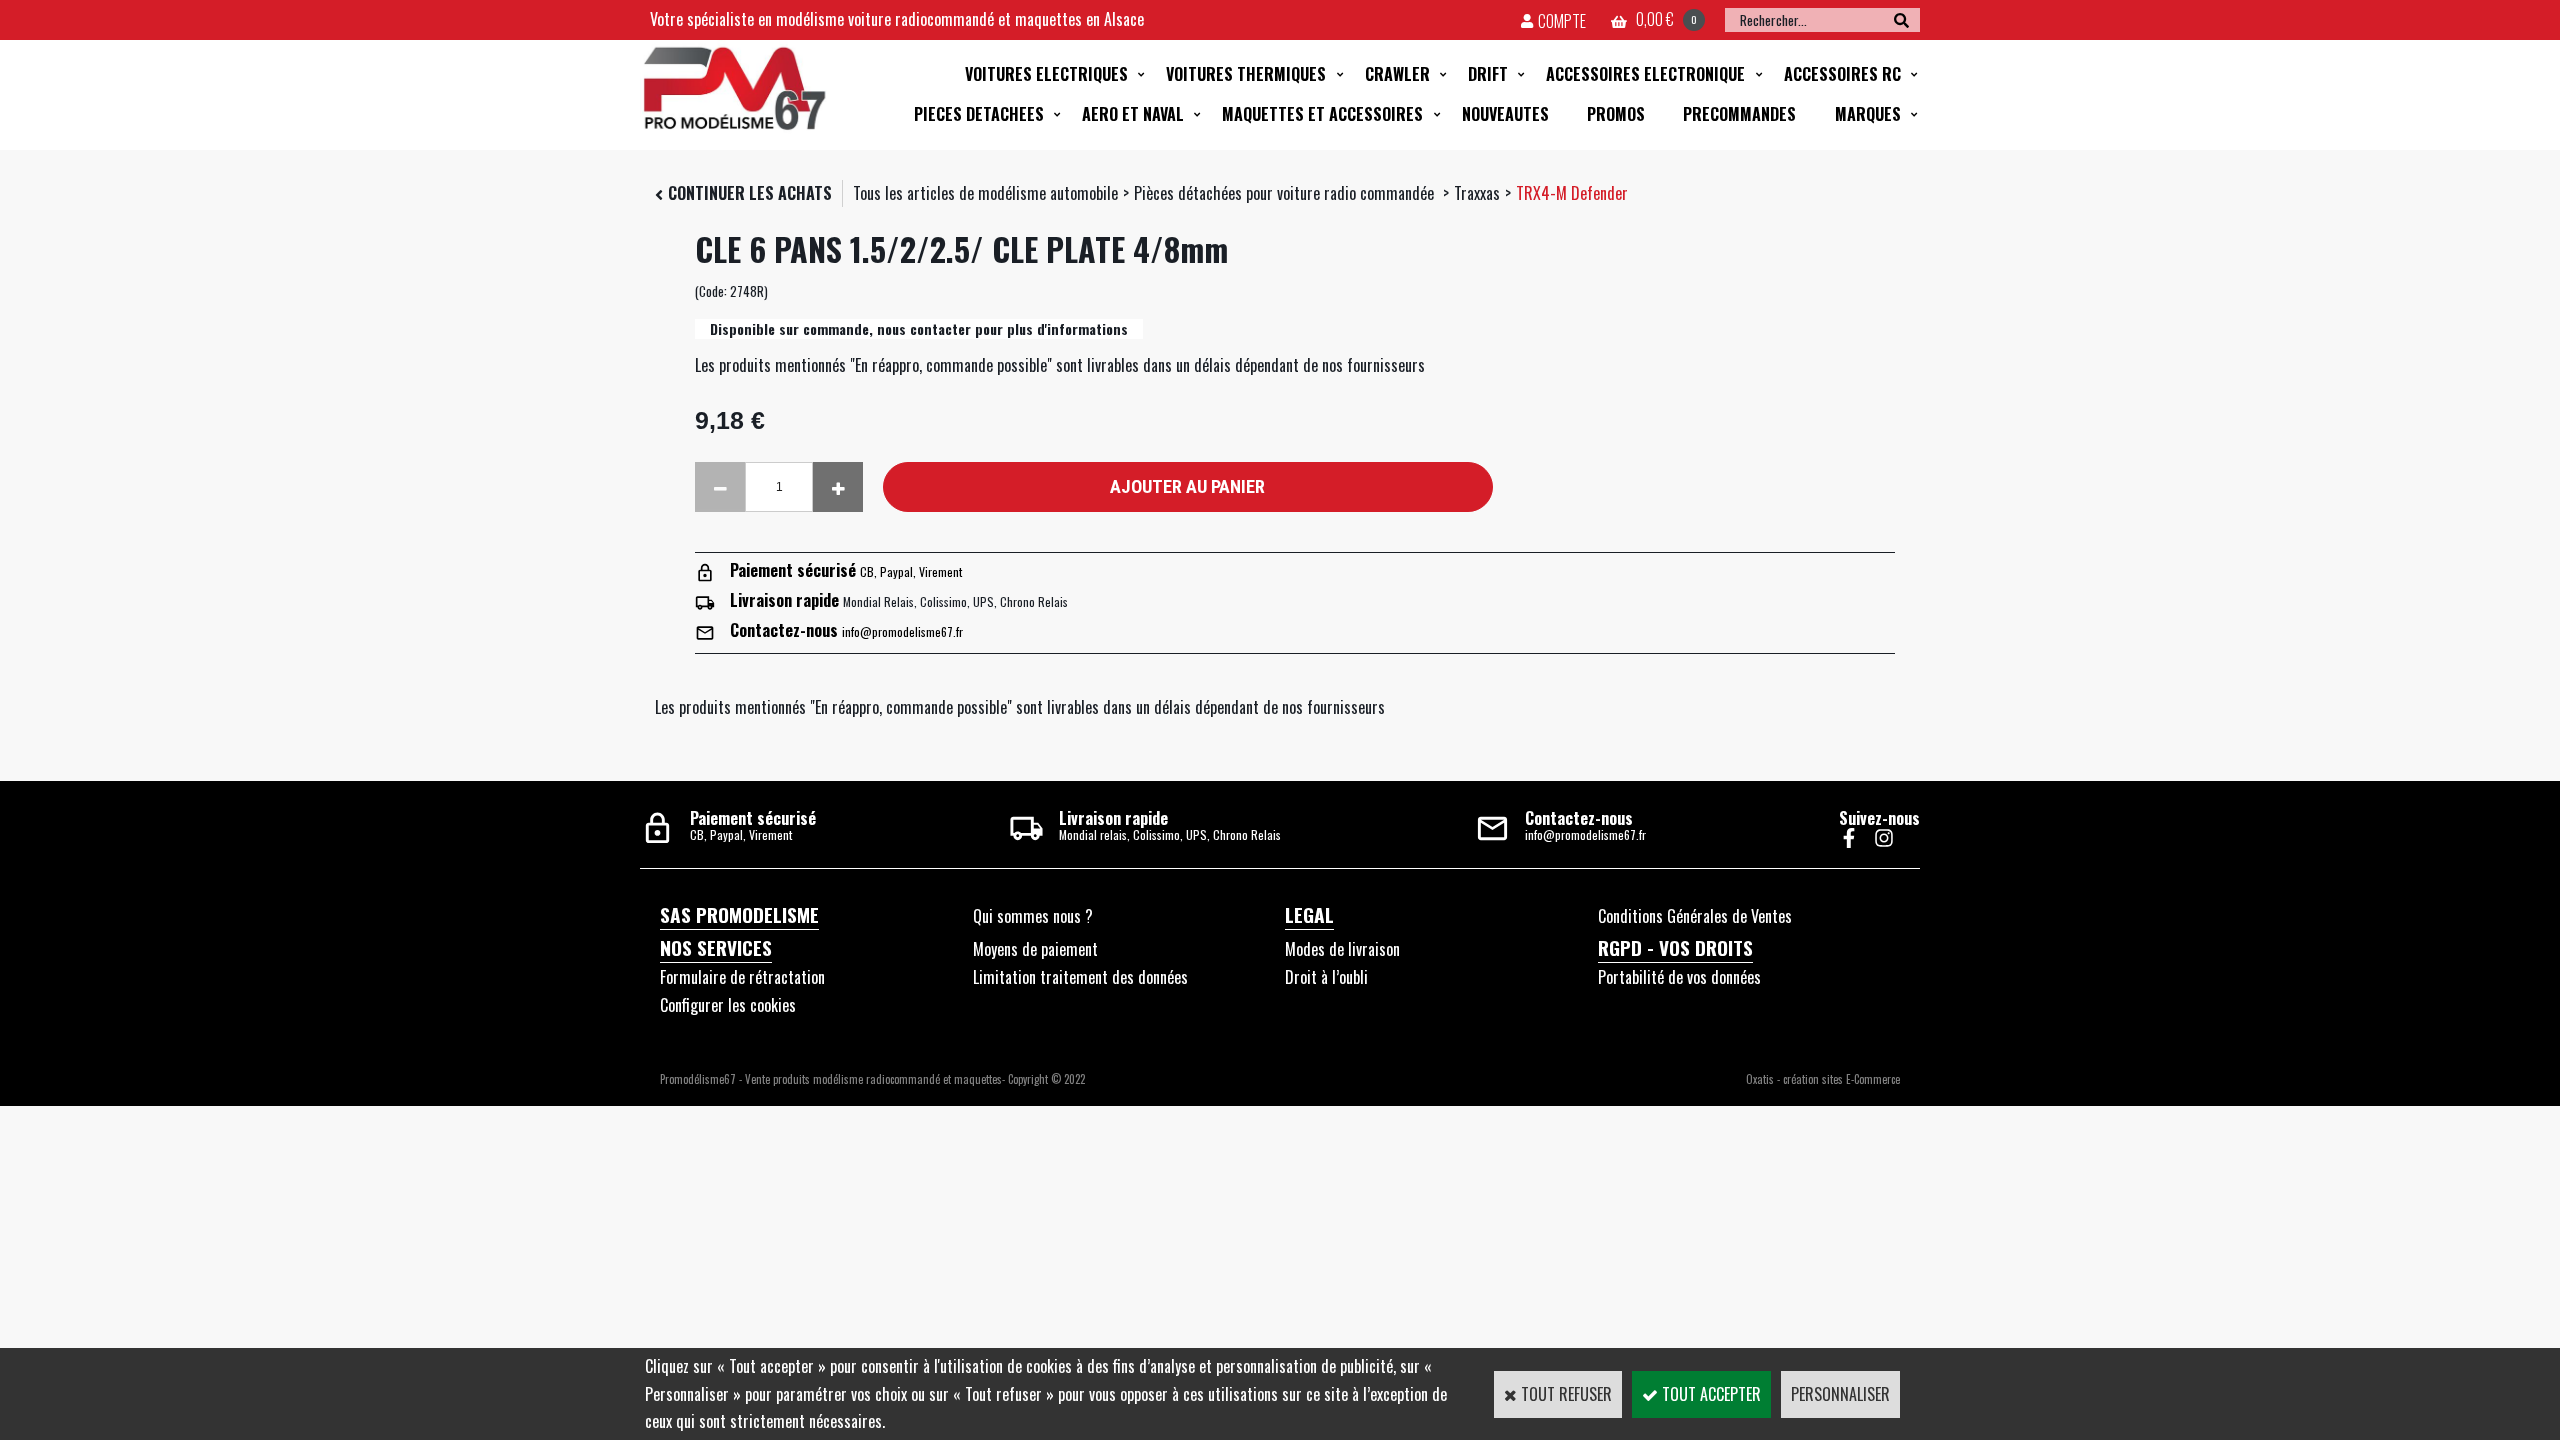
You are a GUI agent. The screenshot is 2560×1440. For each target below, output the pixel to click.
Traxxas (1477, 193)
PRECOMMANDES (1739, 114)
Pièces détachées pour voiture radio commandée (1286, 193)
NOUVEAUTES (1505, 114)
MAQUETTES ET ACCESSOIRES (1322, 114)
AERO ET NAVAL (1133, 114)
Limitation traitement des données (1080, 977)
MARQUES (1868, 114)
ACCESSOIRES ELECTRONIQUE (1645, 74)
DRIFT (1488, 74)
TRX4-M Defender (1572, 193)
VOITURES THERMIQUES (1246, 74)
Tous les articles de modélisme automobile (985, 193)
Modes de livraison (1342, 949)
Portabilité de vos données (1679, 977)
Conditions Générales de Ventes (1695, 916)
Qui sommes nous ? (1033, 916)
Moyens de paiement (1035, 949)
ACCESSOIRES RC (1842, 74)
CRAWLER (1397, 74)
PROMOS (1616, 114)
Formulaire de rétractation (742, 977)
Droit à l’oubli (1326, 977)
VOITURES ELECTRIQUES (1046, 74)
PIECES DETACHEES (979, 114)
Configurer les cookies (728, 1005)
